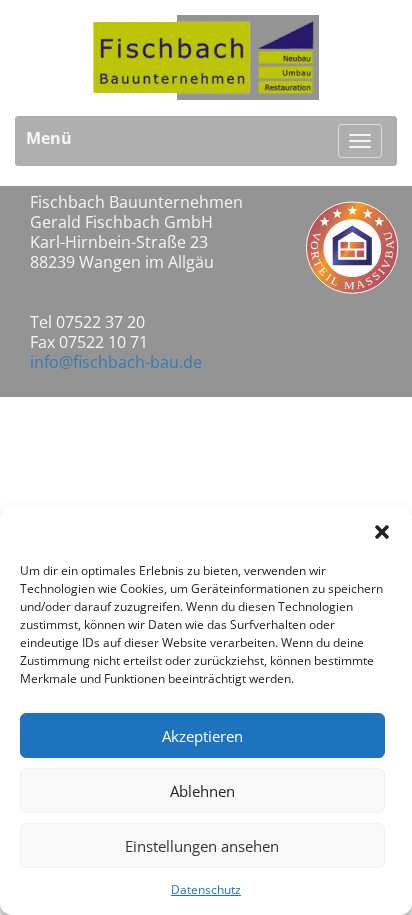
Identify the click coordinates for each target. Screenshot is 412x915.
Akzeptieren (202, 736)
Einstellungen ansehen (202, 846)
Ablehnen (202, 791)
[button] (382, 532)
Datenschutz (206, 889)
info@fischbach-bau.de (116, 362)
